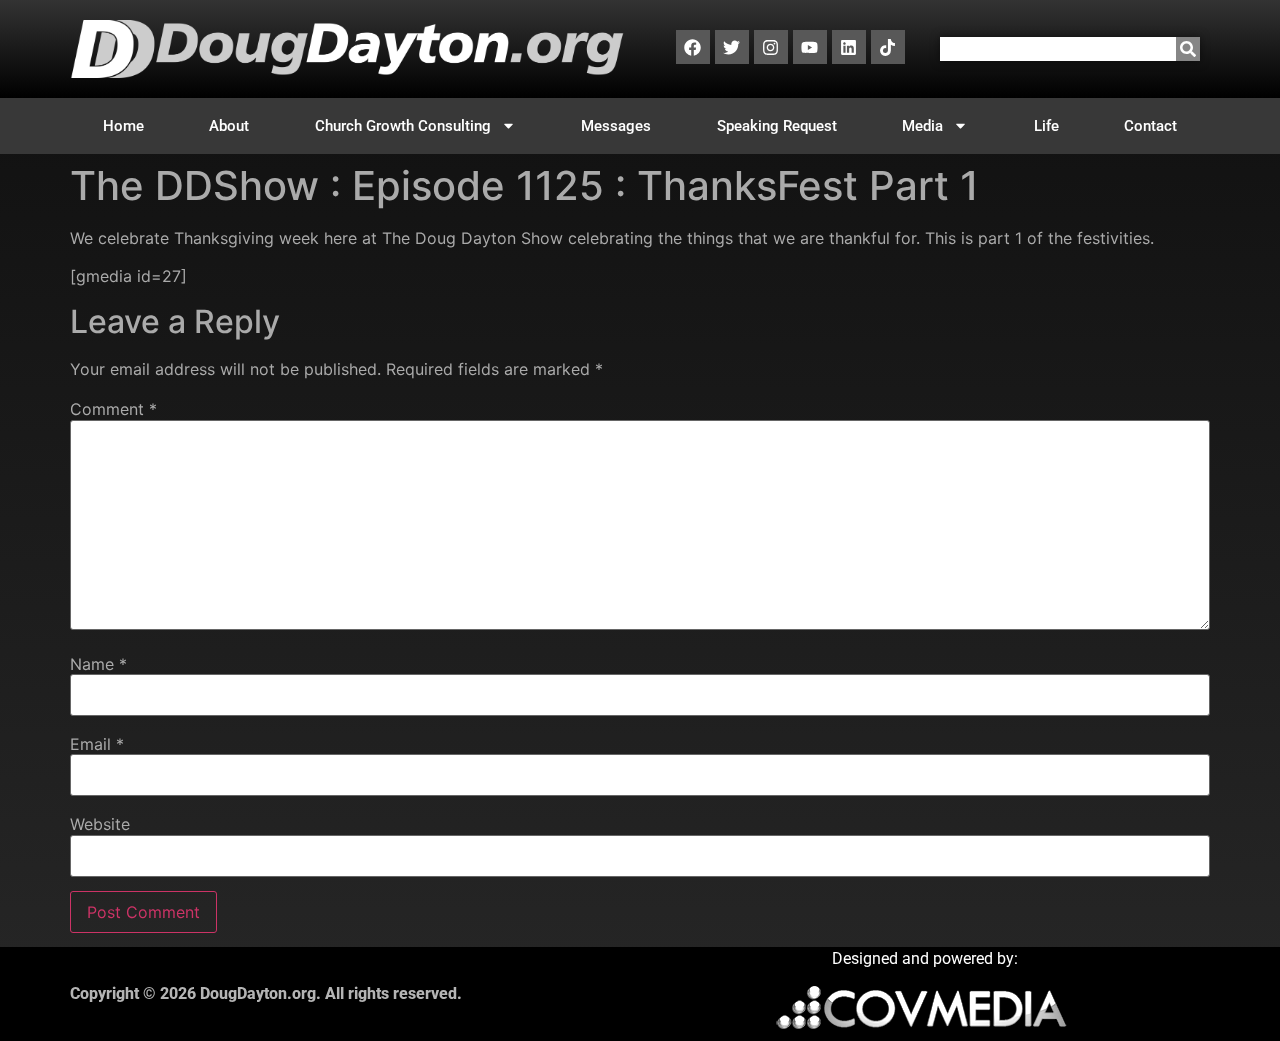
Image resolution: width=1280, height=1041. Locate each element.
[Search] (1188, 49)
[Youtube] (810, 47)
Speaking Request (777, 126)
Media (922, 126)
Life (1046, 126)
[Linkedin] (849, 47)
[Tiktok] (888, 47)
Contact (1150, 126)
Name (98, 664)
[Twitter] (732, 47)
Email (97, 744)
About (229, 126)
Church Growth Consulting (403, 126)
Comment (113, 409)
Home (123, 126)
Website (100, 824)
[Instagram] (771, 47)
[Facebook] (693, 47)
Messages (616, 126)
